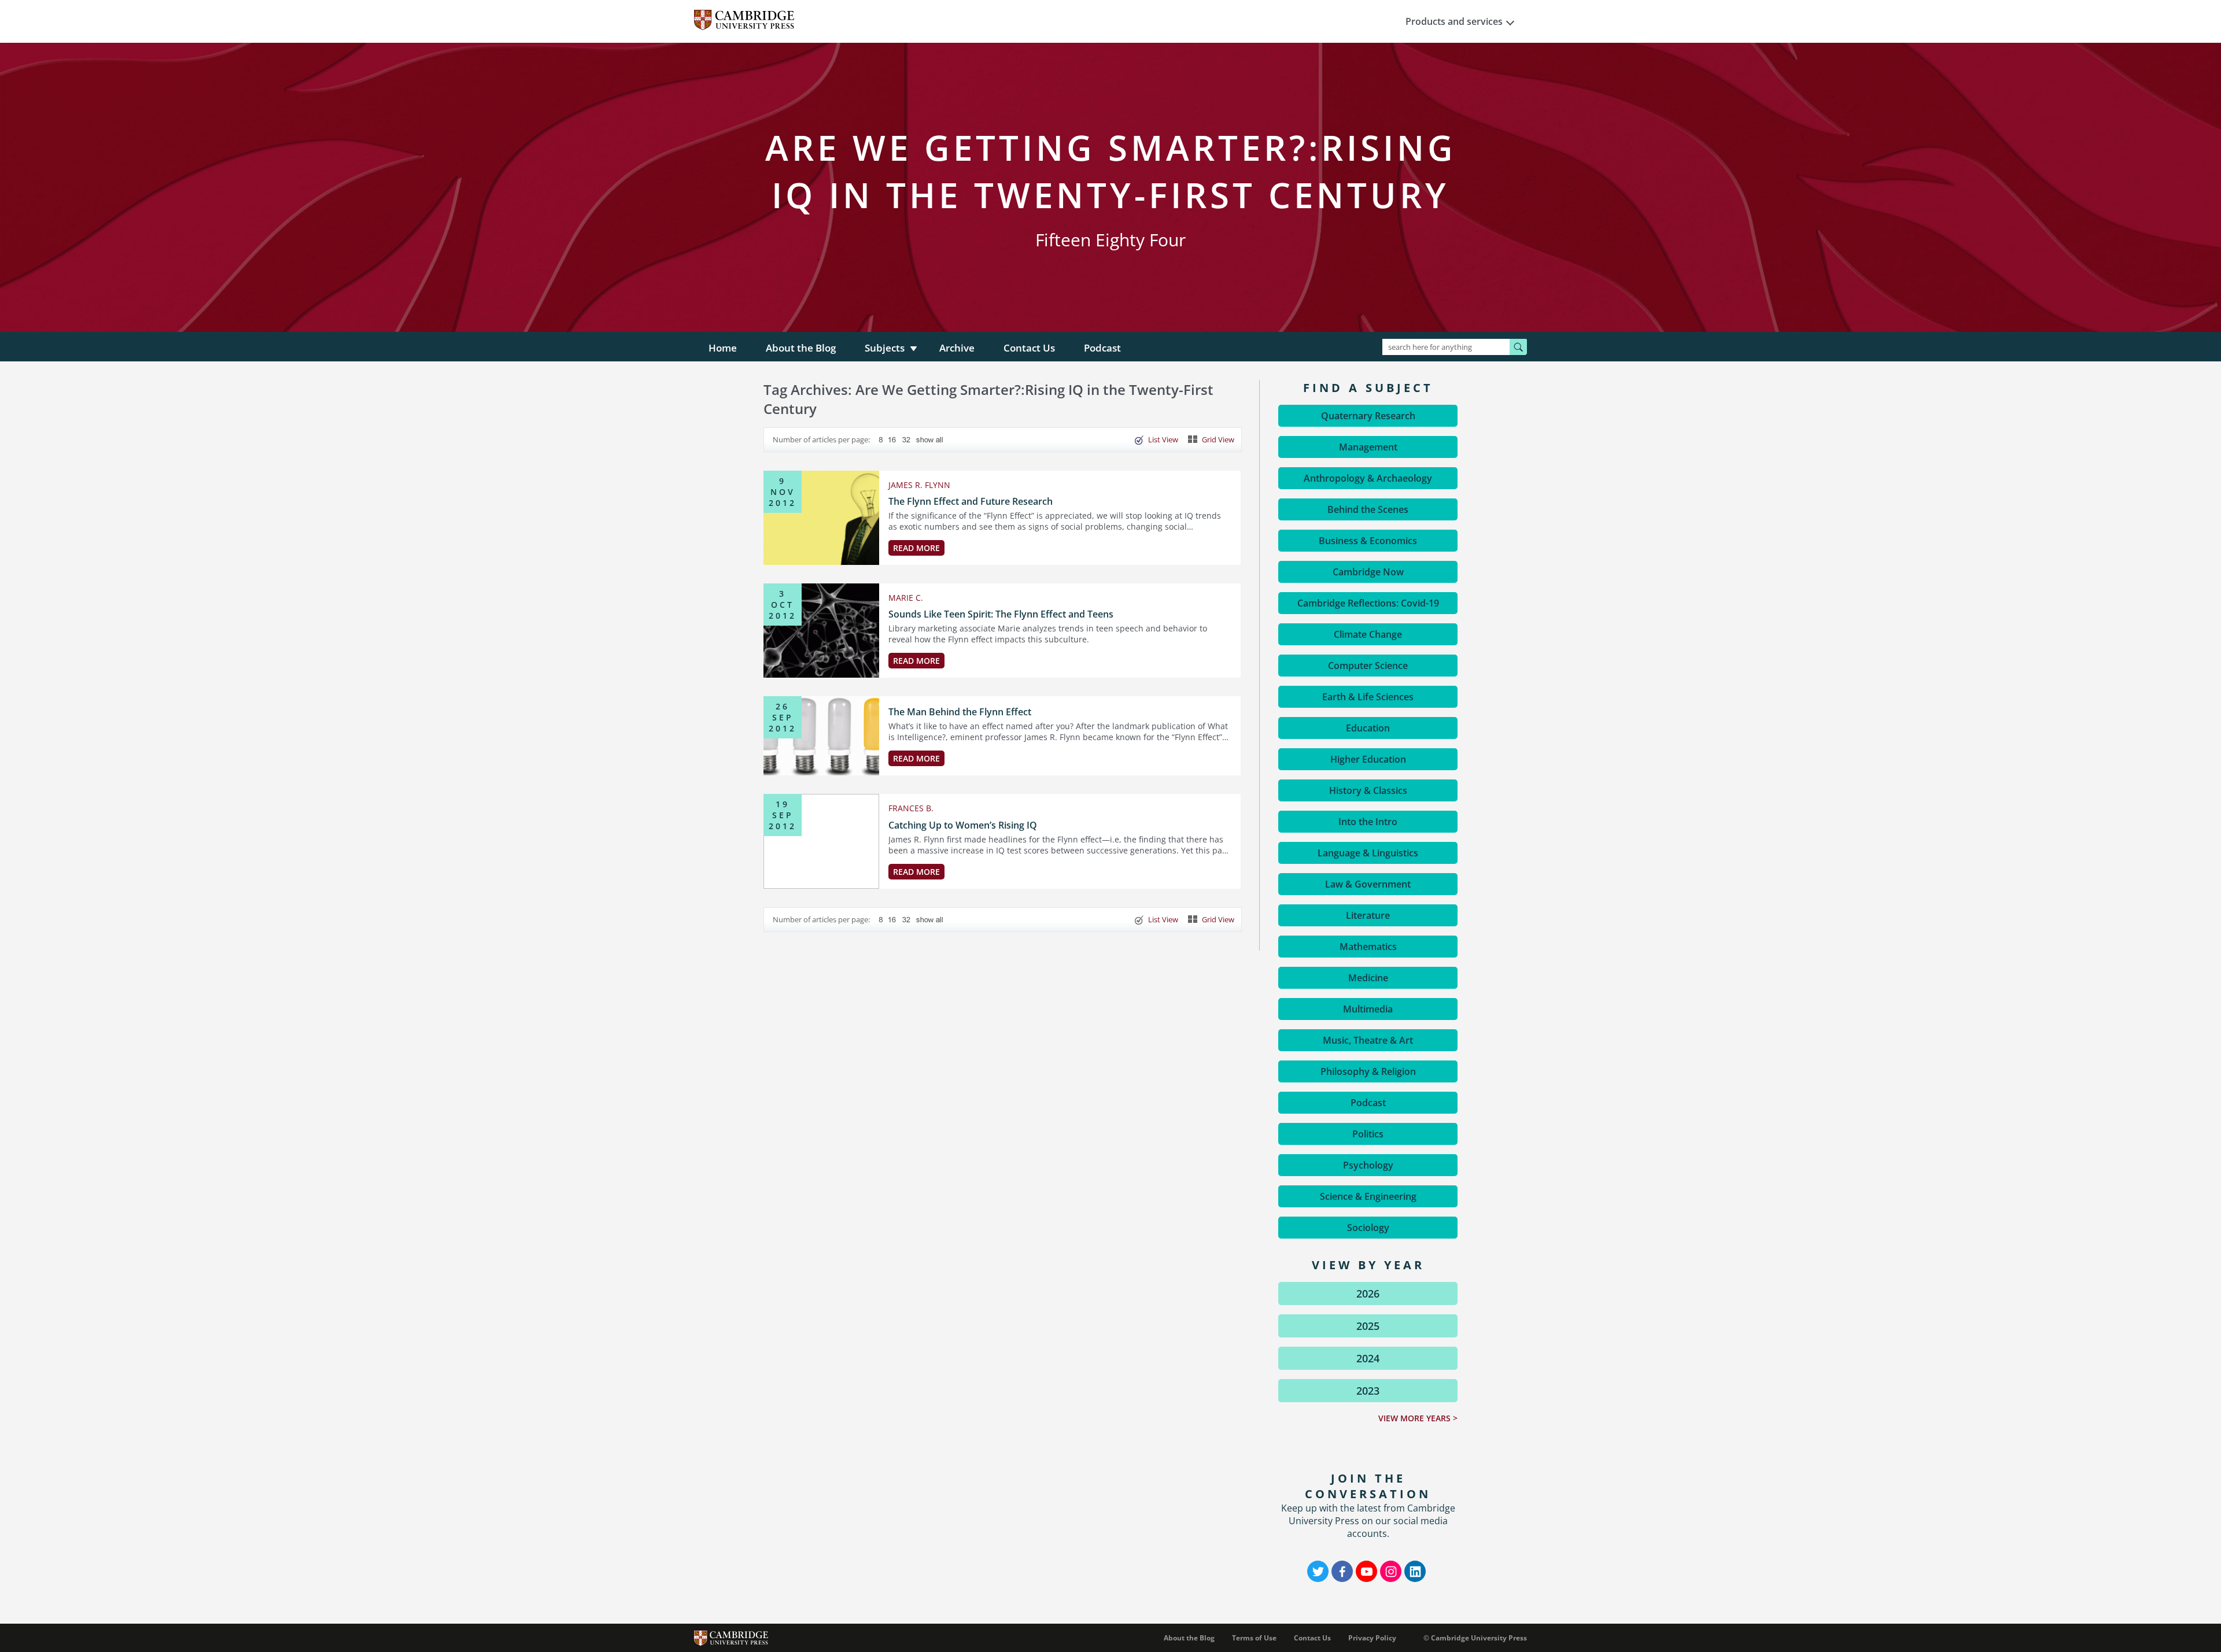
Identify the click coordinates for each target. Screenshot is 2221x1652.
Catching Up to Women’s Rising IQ (963, 825)
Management (1368, 447)
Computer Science (1368, 666)
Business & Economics (1368, 541)
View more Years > (1418, 1418)
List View (1163, 439)
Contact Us (1029, 348)
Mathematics (1368, 947)
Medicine (1368, 978)
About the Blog (801, 348)
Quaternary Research (1368, 416)
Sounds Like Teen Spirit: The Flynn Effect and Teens (1001, 614)
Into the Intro (1368, 822)
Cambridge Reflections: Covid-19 (1368, 603)
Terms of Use (1254, 1638)
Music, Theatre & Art (1368, 1040)
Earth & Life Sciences (1368, 697)
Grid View (1218, 439)
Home (723, 348)
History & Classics (1368, 790)
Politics (1368, 1134)
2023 (1368, 1391)
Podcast (1102, 348)
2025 (1368, 1326)
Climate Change (1368, 634)
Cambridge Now (1368, 572)
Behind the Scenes (1368, 509)
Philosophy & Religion (1368, 1071)
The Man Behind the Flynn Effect (960, 712)
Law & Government (1368, 884)
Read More (916, 548)
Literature (1368, 915)
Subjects (885, 348)
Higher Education (1368, 759)
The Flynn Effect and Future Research (971, 501)
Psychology (1368, 1165)
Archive (957, 348)
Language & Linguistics (1368, 853)
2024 (1368, 1358)
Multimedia (1368, 1009)
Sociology (1368, 1228)
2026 (1368, 1293)
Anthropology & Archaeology (1368, 478)
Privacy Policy (1372, 1638)
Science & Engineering (1368, 1196)
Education (1368, 728)
